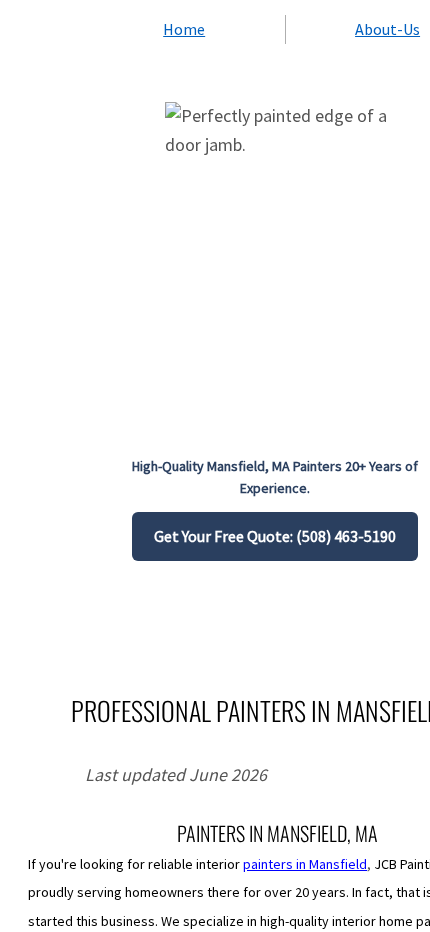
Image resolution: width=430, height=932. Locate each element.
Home (184, 29)
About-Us (387, 29)
